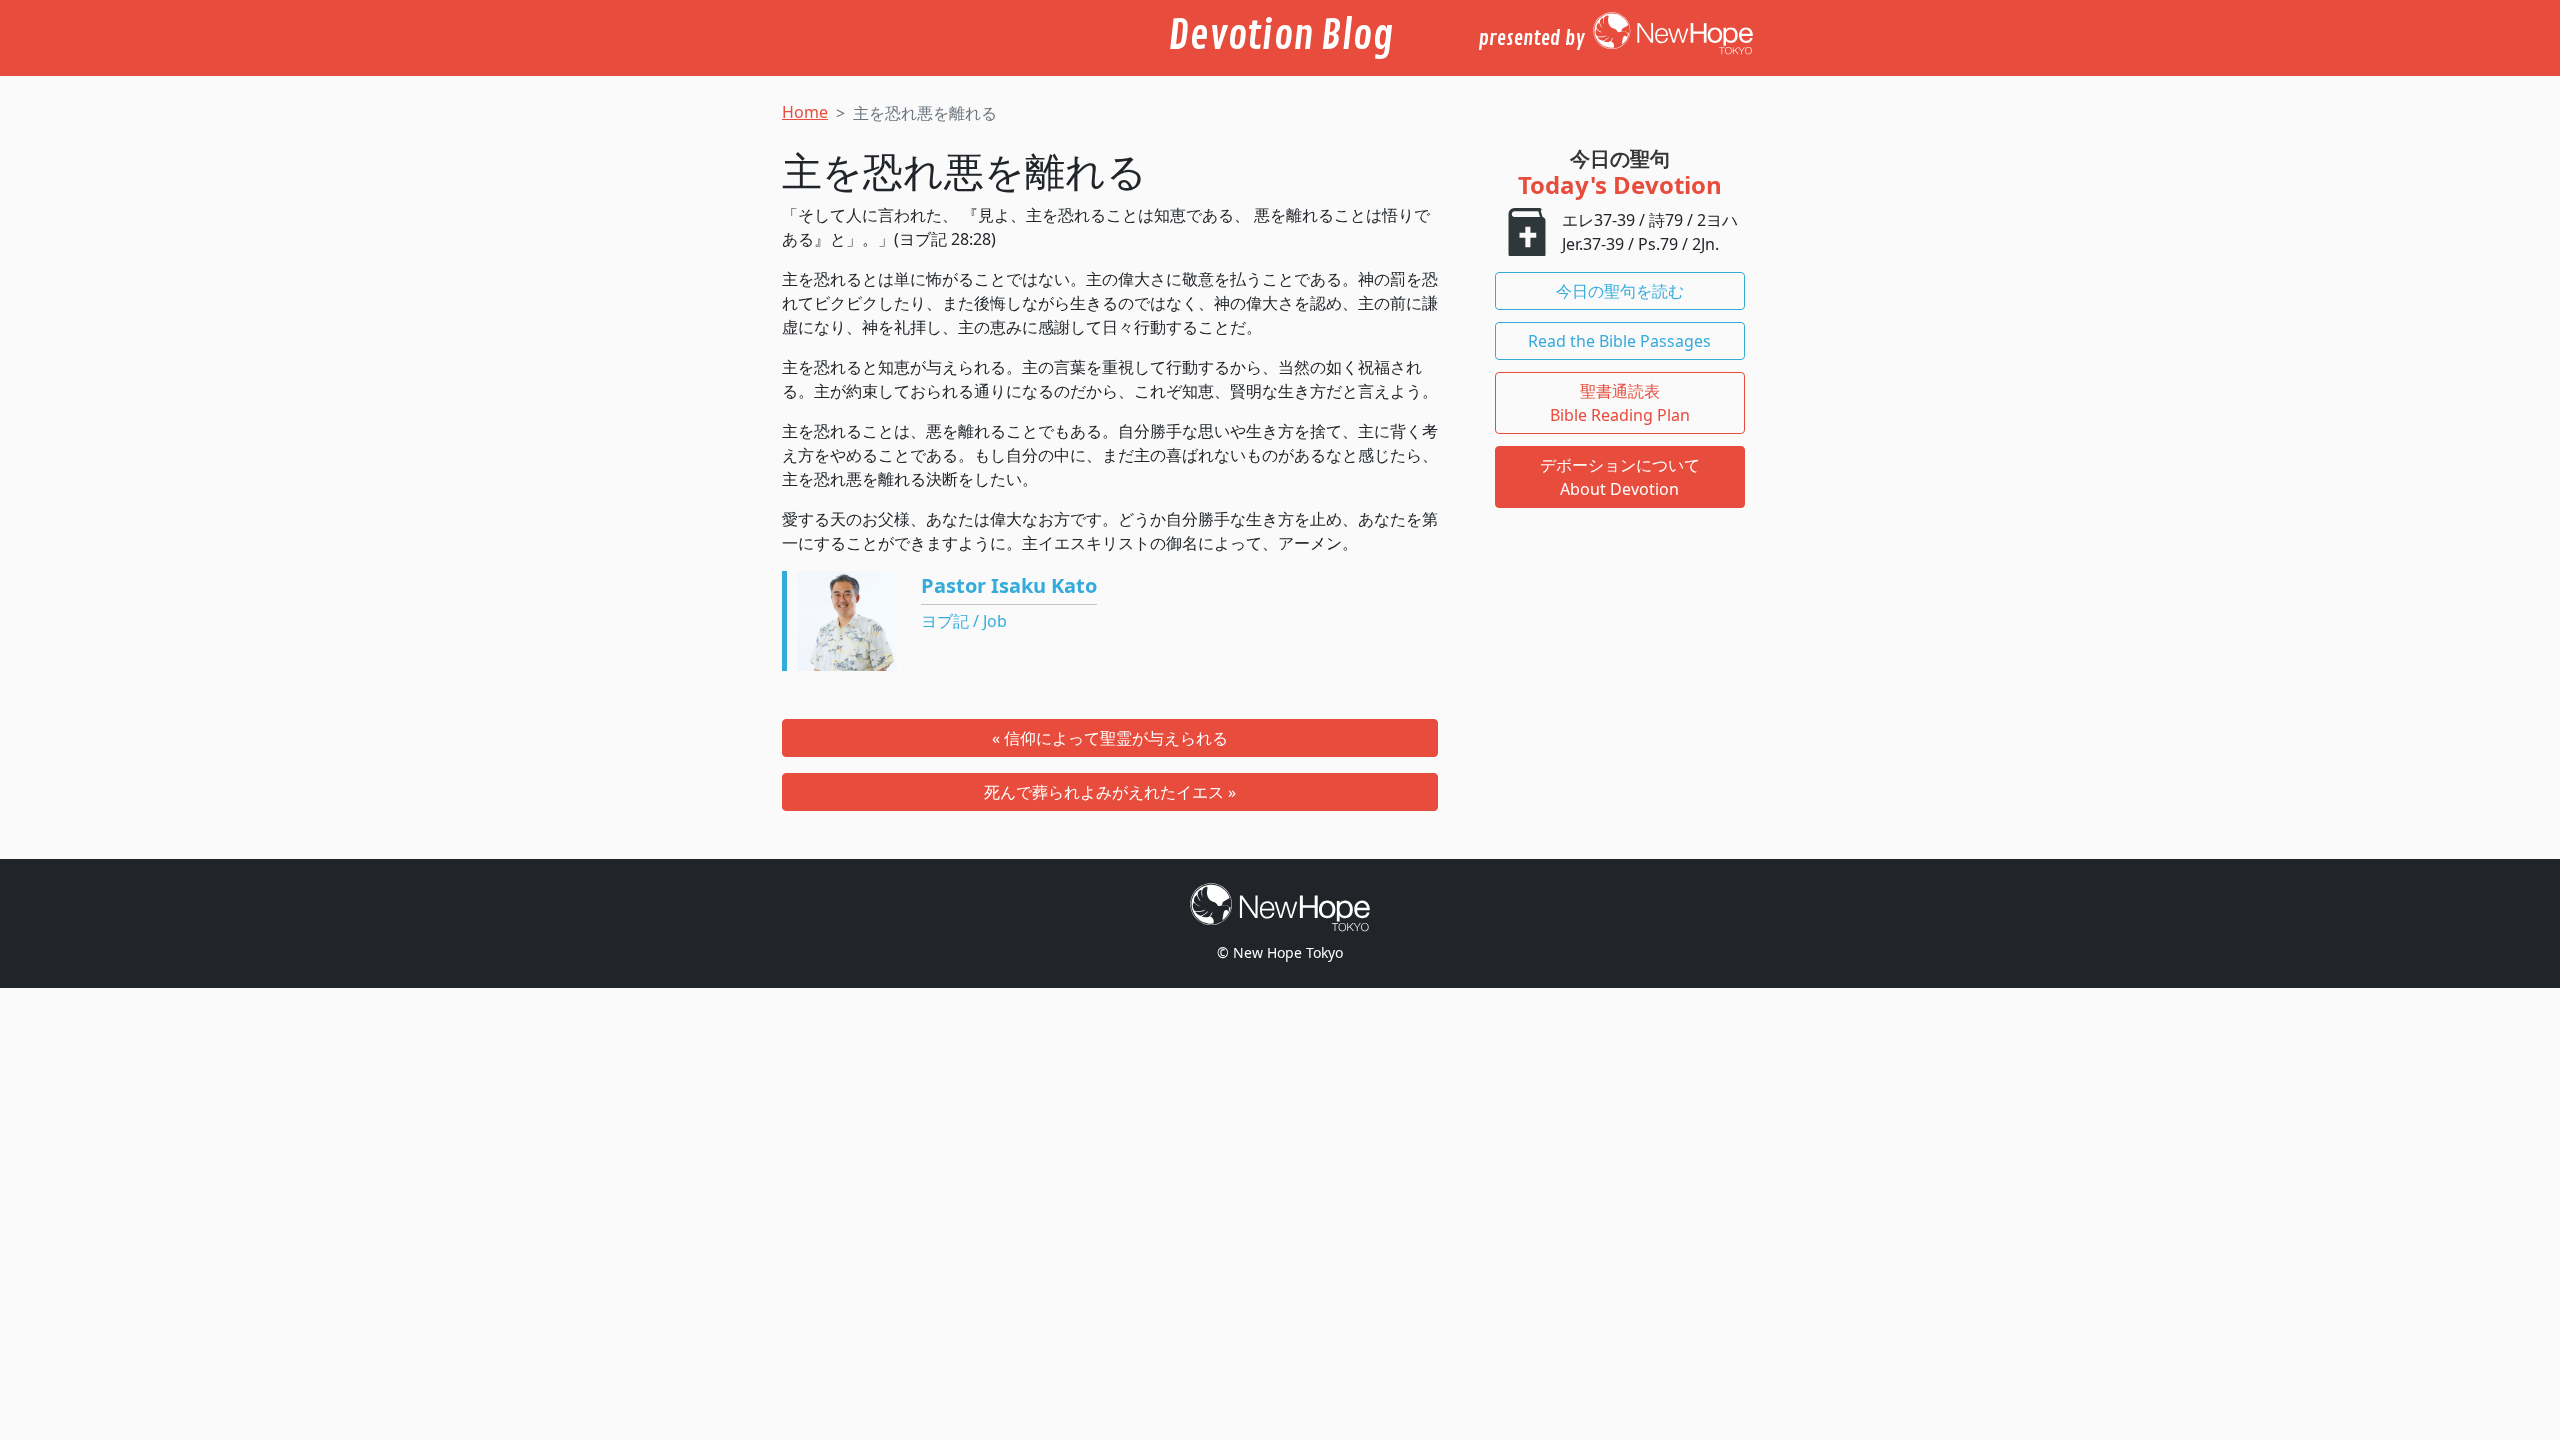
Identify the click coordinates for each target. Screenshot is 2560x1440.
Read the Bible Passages (1619, 341)
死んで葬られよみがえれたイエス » (1110, 792)
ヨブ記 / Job (964, 621)
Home (805, 112)
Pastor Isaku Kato (1009, 585)
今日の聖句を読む (1620, 291)
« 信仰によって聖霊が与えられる (1110, 738)
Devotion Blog (1280, 36)
